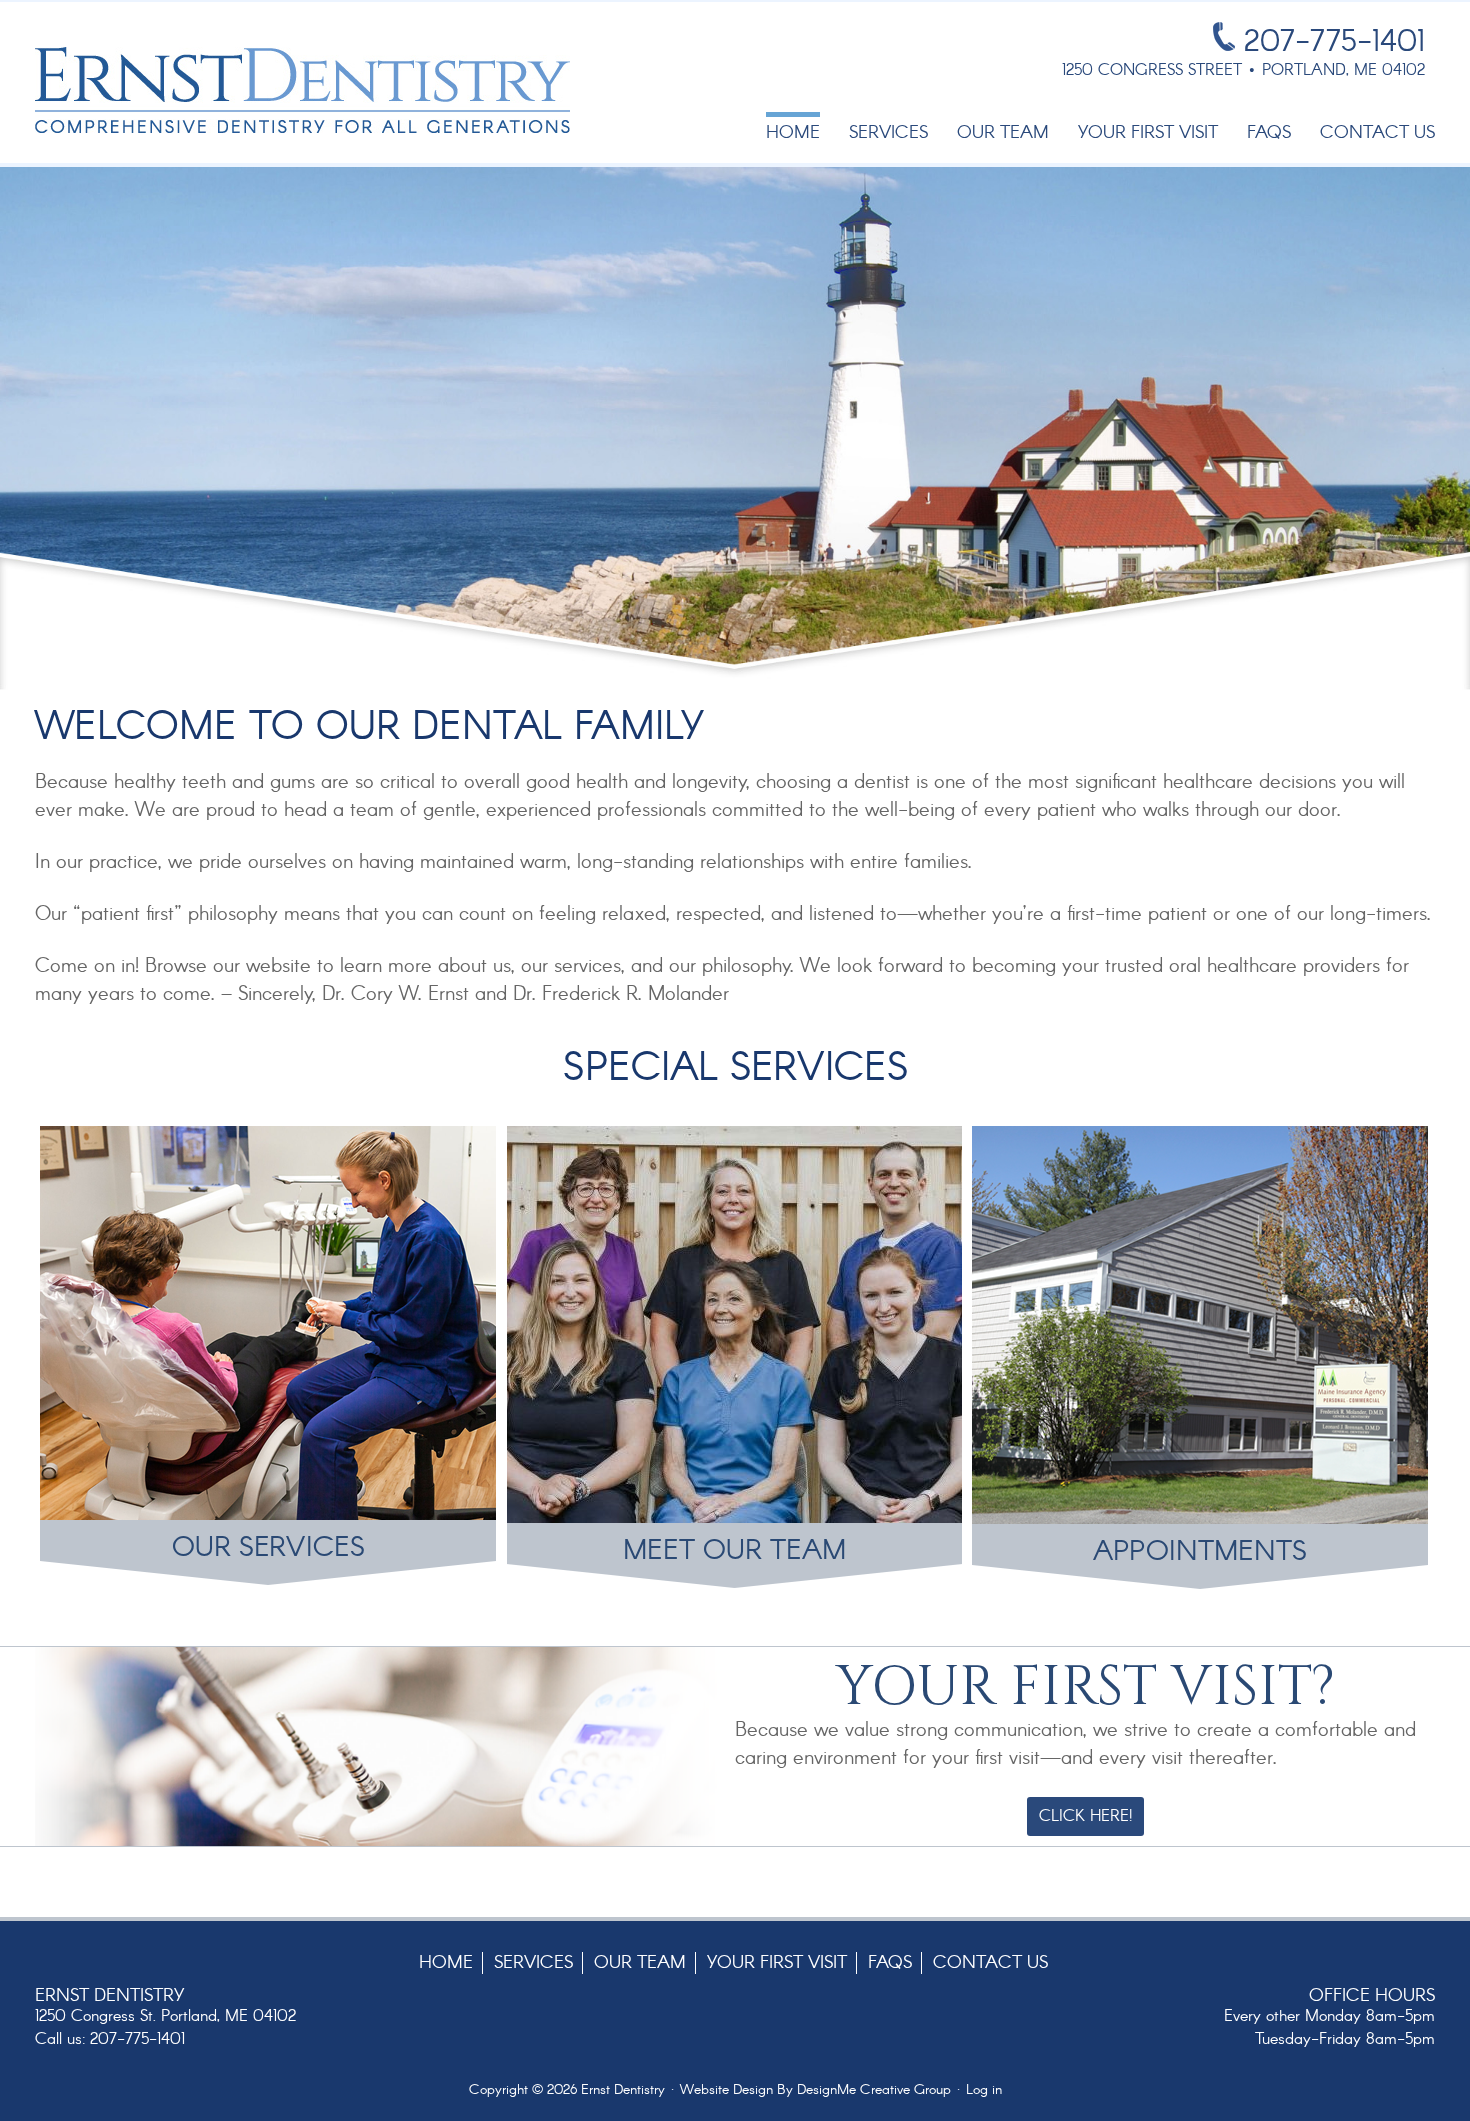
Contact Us (990, 1963)
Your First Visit (777, 1963)
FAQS (890, 1963)
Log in (984, 2090)
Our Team (640, 1963)
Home (446, 1963)
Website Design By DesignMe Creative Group (815, 2090)
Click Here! (1085, 1816)
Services (533, 1963)
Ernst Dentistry (302, 90)
